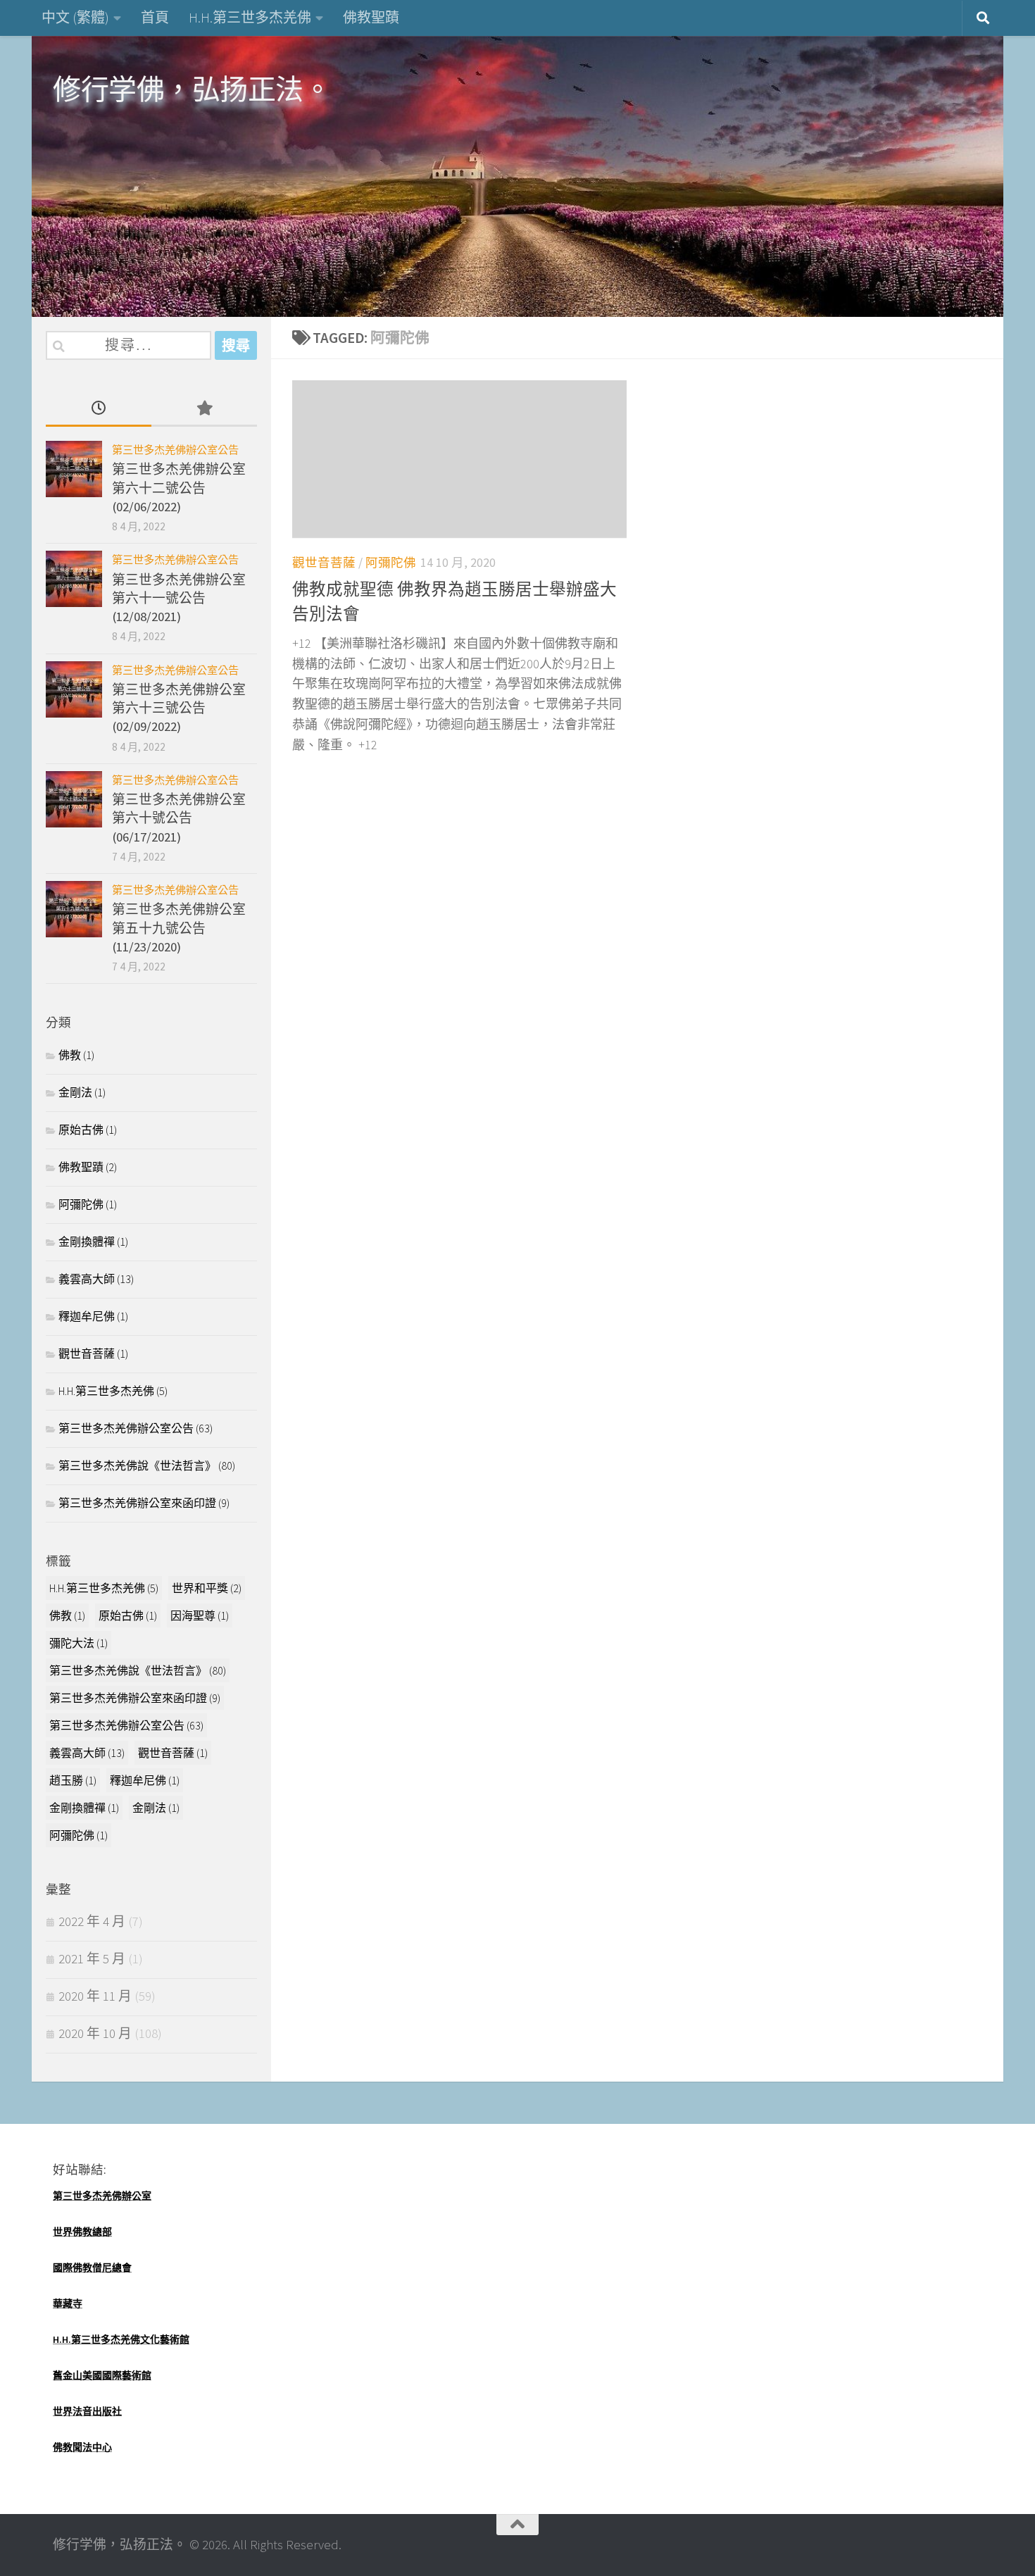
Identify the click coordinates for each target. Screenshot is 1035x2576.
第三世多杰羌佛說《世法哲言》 (137, 1465)
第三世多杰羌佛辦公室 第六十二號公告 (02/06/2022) (179, 488)
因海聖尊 (200, 1615)
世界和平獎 (207, 1588)
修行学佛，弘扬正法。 (192, 89)
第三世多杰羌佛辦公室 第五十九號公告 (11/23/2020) (179, 928)
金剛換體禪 (87, 1242)
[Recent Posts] (99, 409)
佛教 (70, 1055)
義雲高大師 (87, 1279)
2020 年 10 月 (95, 2033)
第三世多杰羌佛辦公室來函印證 (137, 1503)
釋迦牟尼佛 (87, 1316)
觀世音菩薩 (324, 563)
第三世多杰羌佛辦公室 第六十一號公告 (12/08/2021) (179, 599)
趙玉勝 (73, 1780)
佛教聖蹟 (371, 17)
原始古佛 (81, 1130)
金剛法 (75, 1092)
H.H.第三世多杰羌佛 (250, 17)
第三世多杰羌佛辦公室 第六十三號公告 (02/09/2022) (179, 708)
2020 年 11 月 (95, 1996)
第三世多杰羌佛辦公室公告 (175, 450)
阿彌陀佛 (391, 563)
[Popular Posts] (204, 409)
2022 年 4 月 (92, 1921)
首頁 (155, 17)
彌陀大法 (79, 1643)
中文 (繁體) (75, 17)
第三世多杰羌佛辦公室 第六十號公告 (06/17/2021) (179, 818)
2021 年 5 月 (92, 1959)
